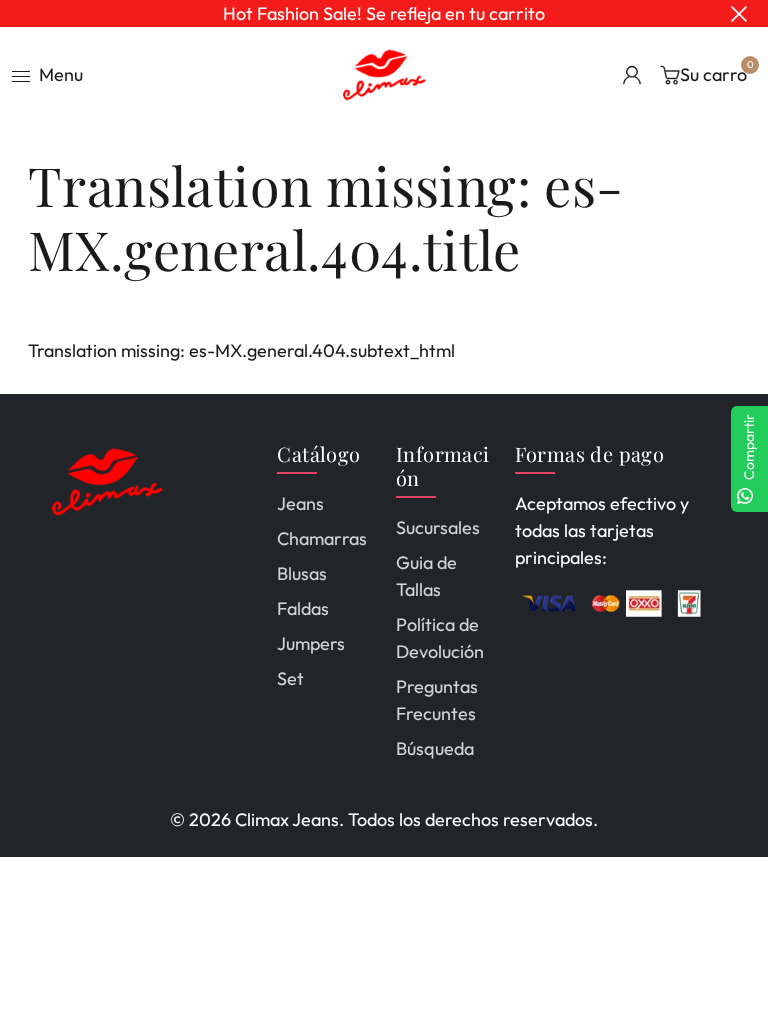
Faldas (303, 608)
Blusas (302, 573)
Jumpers (311, 643)
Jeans (300, 503)
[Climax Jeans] (384, 72)
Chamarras (322, 538)
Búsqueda (435, 748)
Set (290, 678)
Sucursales (438, 527)
